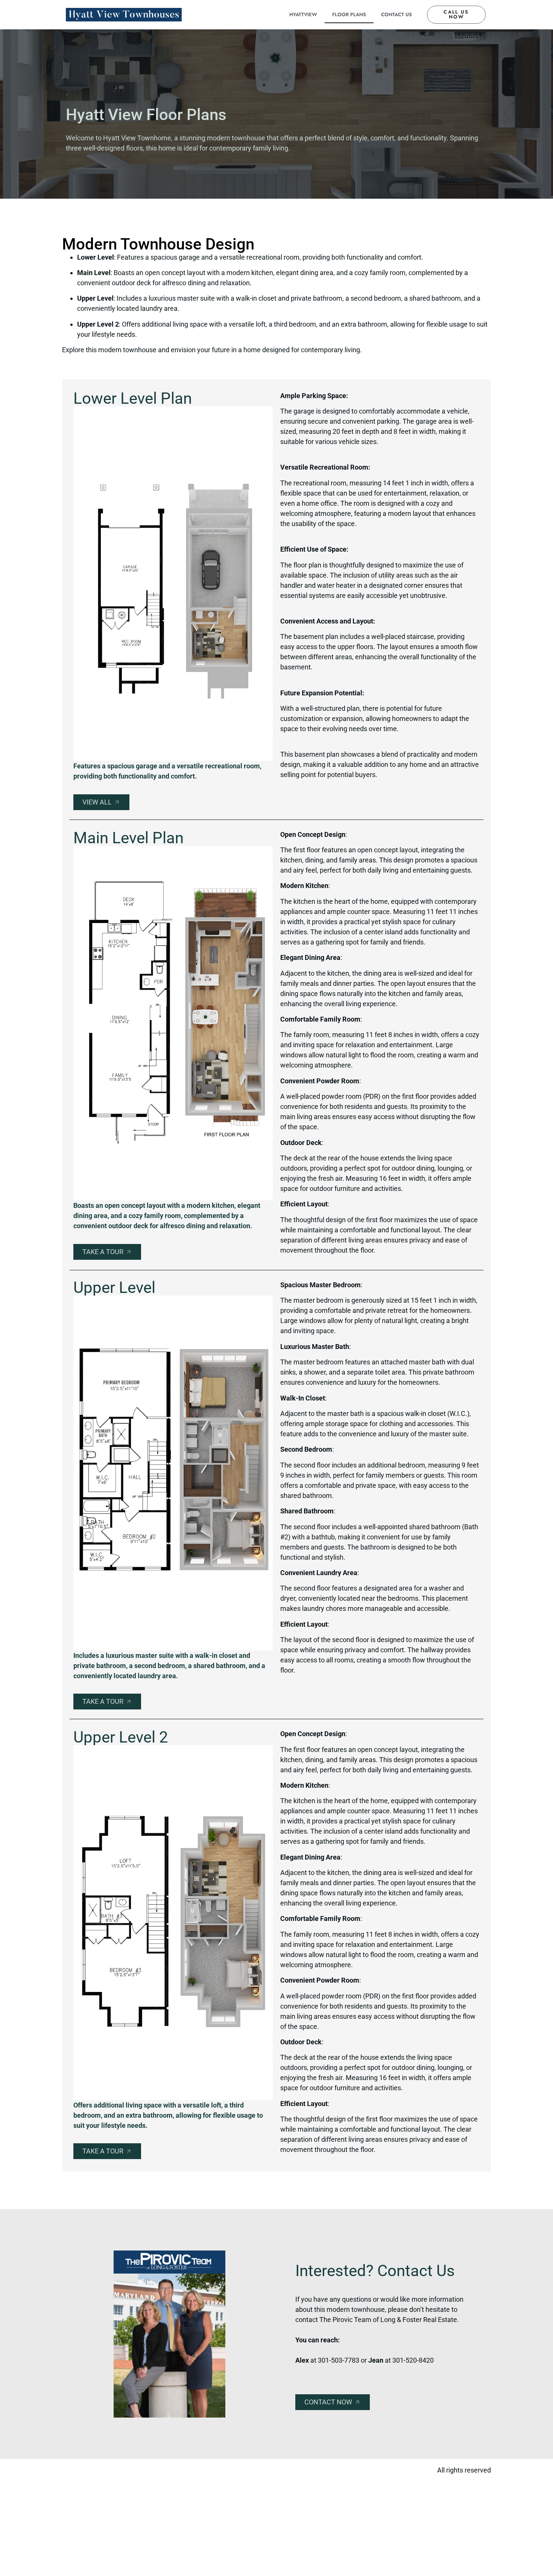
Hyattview (303, 14)
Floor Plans (349, 14)
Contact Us (397, 14)
